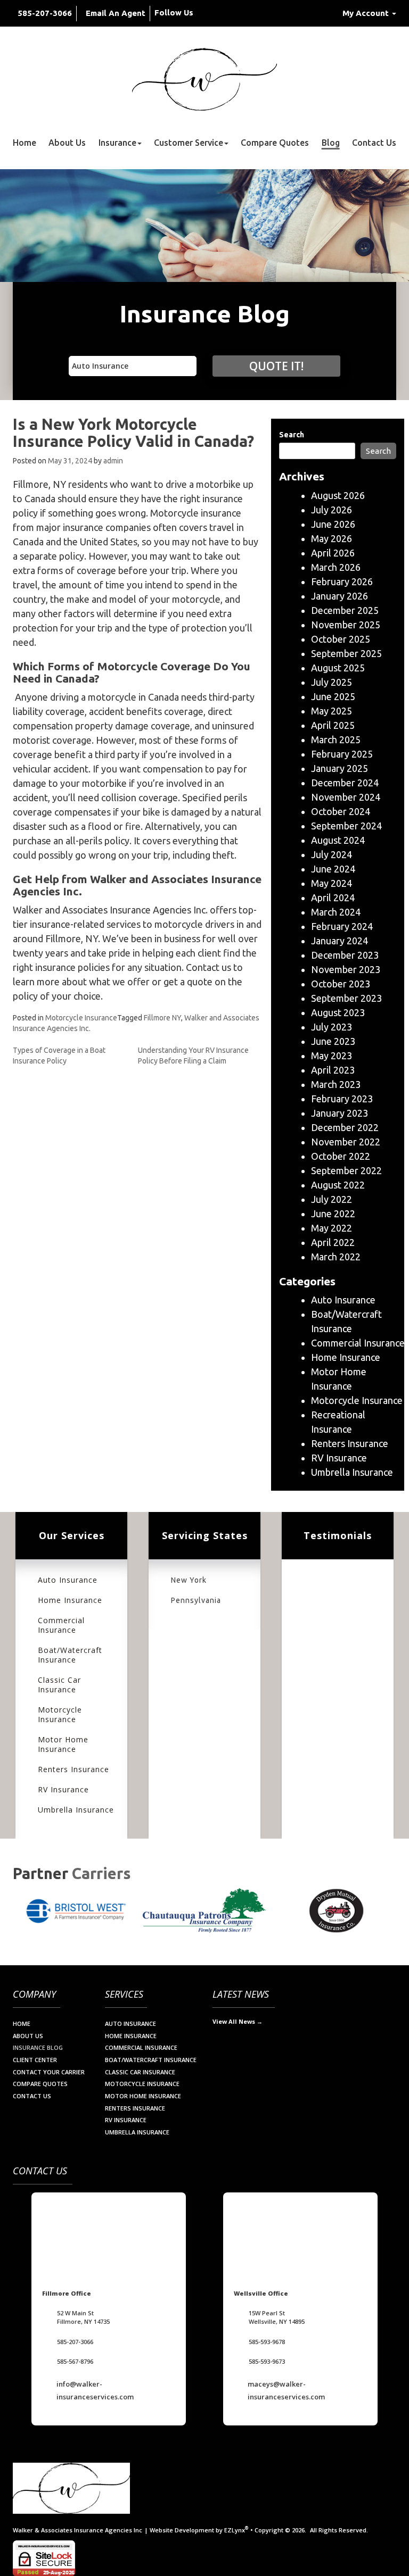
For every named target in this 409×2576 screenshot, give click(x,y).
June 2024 (333, 869)
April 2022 (333, 1242)
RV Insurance (339, 1458)
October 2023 (341, 984)
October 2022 (341, 1156)
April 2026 (333, 553)
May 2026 (332, 538)
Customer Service (189, 143)
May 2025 (332, 711)
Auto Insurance (343, 1300)
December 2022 (345, 1127)
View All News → (238, 2021)
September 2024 (346, 826)
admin (113, 461)
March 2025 (336, 739)
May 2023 (332, 1056)
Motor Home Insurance (63, 1744)
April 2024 (333, 898)
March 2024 (336, 912)
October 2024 (341, 811)
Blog (331, 143)
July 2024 (332, 854)
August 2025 (338, 668)
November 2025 (346, 625)
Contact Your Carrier (49, 2072)
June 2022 (333, 1214)
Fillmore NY (162, 1018)
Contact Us (374, 143)
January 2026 (340, 596)
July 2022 (332, 1199)
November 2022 (346, 1142)
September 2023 (346, 998)
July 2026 (332, 510)
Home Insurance (346, 1357)
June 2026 (333, 524)
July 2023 (332, 1027)
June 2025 (333, 696)
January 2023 (340, 1113)
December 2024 (345, 783)
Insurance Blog (38, 2047)
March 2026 (336, 567)
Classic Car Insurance (59, 1685)
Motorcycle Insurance (81, 1018)
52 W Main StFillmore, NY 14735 (83, 2317)
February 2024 (342, 926)
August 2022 (338, 1185)
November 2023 (346, 969)
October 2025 (341, 639)
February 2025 (342, 754)
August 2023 (338, 1012)
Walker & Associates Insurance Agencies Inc (77, 2530)
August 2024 (338, 840)
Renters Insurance (350, 1443)
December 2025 (345, 610)
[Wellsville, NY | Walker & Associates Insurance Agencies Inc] (204, 79)
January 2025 (340, 768)
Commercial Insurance (358, 1343)
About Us (67, 143)
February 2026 (342, 581)
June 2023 (333, 1041)
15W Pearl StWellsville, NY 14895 (277, 2317)
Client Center (35, 2060)
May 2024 (332, 883)
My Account (367, 13)
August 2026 (338, 495)
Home (24, 143)
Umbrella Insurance (352, 1472)
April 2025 (333, 725)
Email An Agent (116, 13)
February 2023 (342, 1099)
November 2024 (346, 797)
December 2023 (345, 955)
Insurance (117, 143)
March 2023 (336, 1084)
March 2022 (336, 1257)
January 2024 (340, 941)
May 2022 (332, 1228)
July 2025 (332, 682)
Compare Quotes (275, 143)
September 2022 (346, 1170)
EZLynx (235, 2530)
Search (292, 435)
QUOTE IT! (276, 366)
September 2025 (346, 653)
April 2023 (333, 1070)
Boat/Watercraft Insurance (70, 1655)
